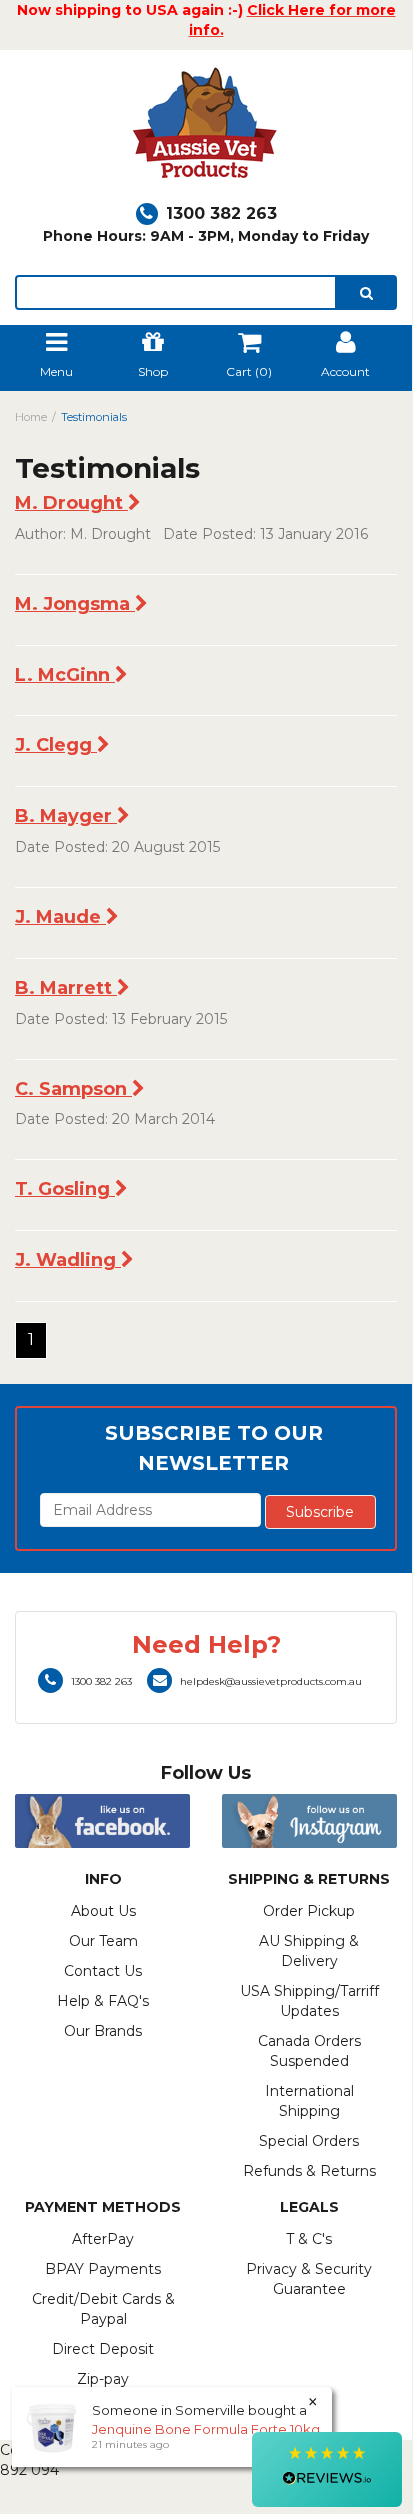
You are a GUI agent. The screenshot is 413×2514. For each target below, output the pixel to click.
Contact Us (103, 1971)
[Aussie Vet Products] (206, 128)
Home (31, 417)
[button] (327, 2469)
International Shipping (309, 2101)
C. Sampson (73, 1089)
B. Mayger (66, 816)
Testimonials (94, 417)
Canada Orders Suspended (309, 2051)
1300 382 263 (221, 213)
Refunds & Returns (309, 2171)
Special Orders (309, 2141)
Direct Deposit (103, 2349)
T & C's (309, 2239)
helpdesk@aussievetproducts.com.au (271, 1681)
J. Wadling (68, 1260)
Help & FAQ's (103, 2001)
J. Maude (60, 917)
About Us (103, 1911)
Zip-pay (103, 2379)
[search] (366, 292)
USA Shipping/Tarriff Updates (309, 2001)
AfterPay (103, 2239)
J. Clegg (56, 745)
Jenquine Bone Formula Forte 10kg (206, 2429)
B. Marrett (66, 988)
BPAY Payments (103, 2269)
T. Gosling (65, 1189)
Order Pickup (309, 1911)
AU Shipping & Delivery (309, 1951)
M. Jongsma (75, 604)
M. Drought (71, 503)
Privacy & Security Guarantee (309, 2279)
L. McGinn (65, 675)
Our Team (103, 1941)
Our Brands (103, 2031)
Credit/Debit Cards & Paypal (103, 2309)
